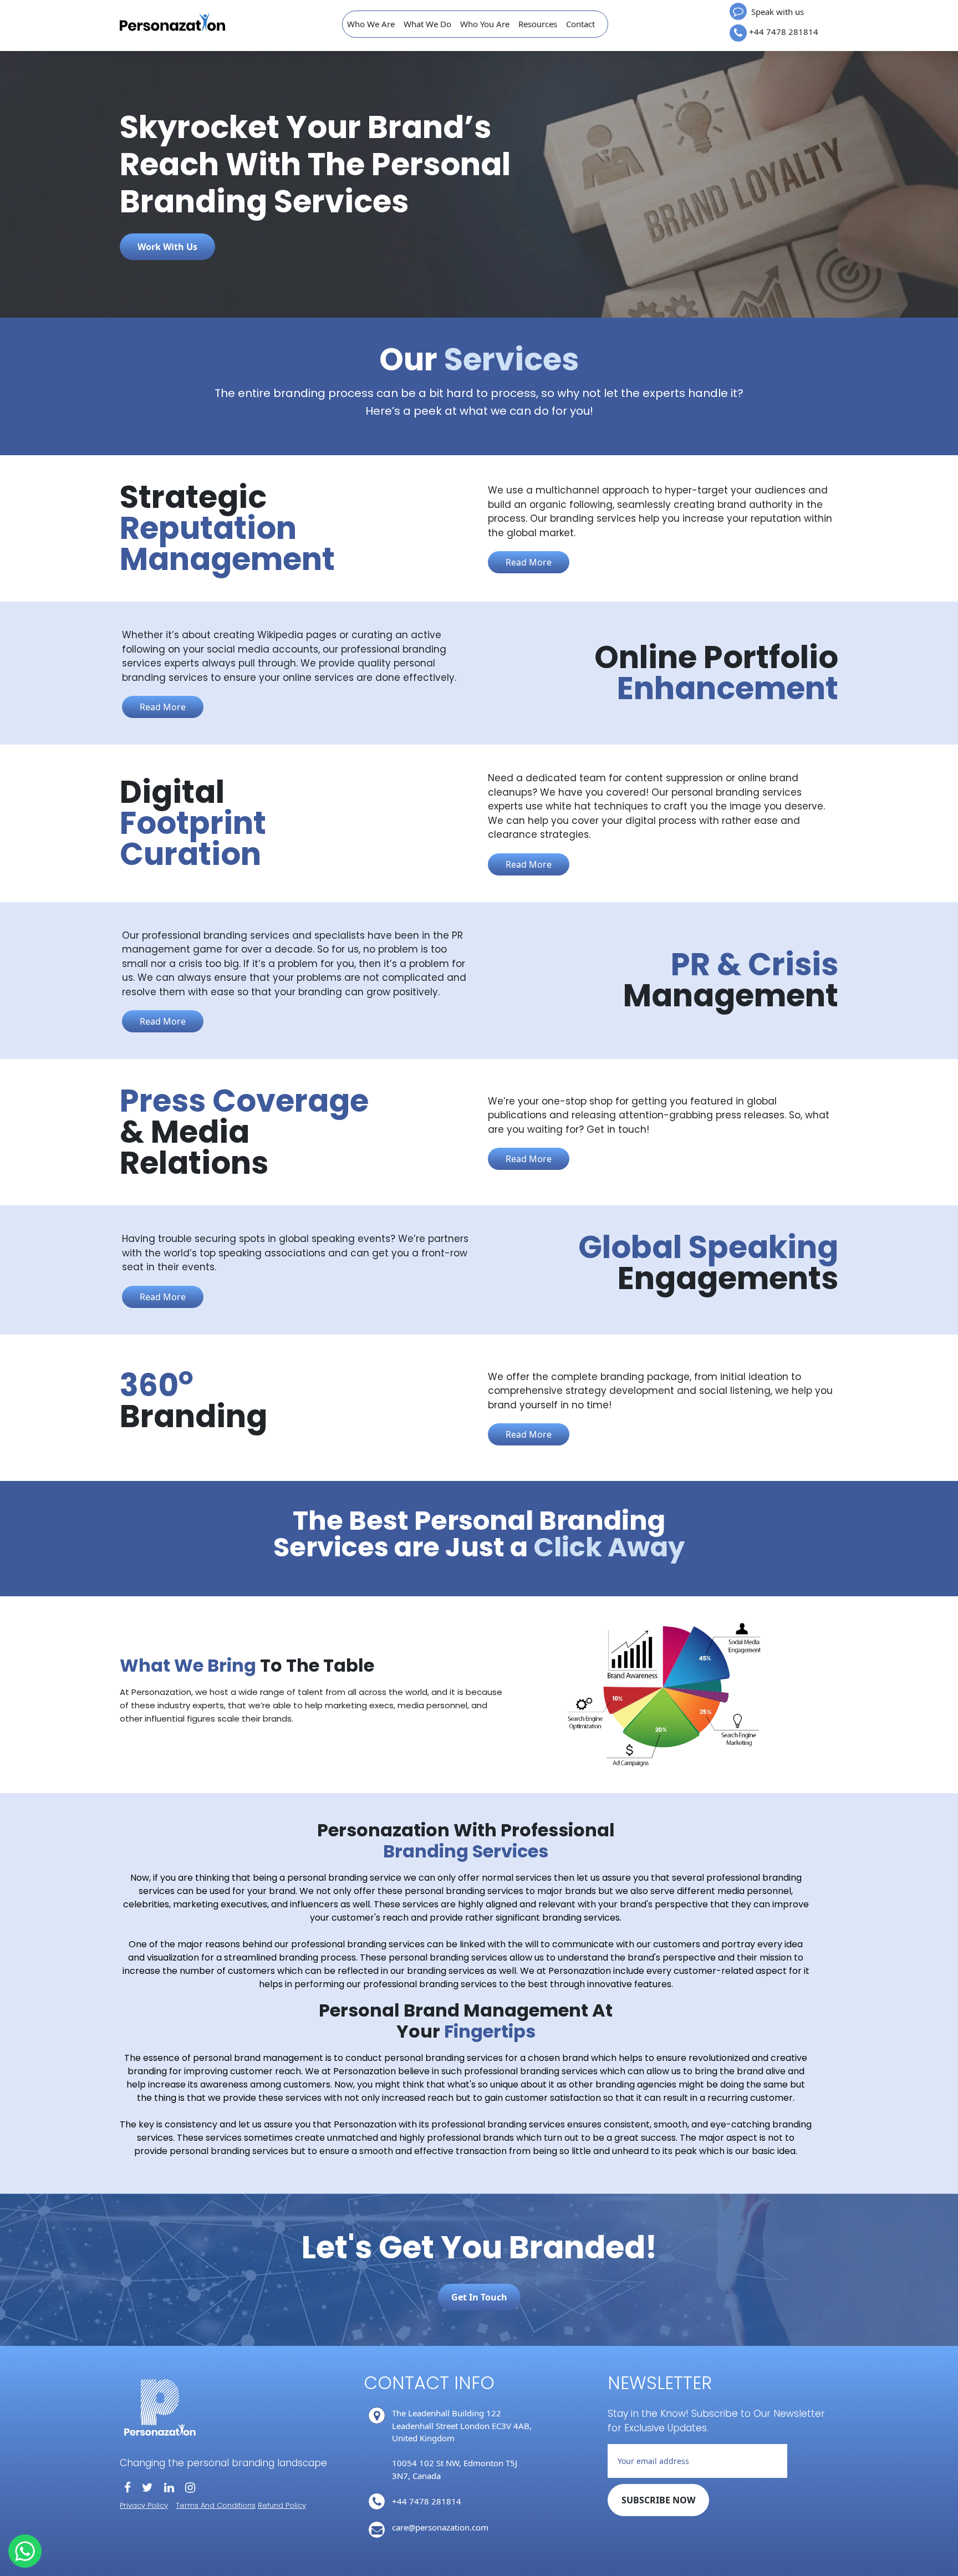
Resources (538, 24)
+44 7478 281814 (784, 32)
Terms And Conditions (216, 2505)
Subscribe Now (658, 2500)
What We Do (427, 24)
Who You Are (485, 24)
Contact (580, 24)
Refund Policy (282, 2505)
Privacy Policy (144, 2505)
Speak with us (776, 12)
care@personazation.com (440, 2527)
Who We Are (371, 24)
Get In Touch (479, 2297)
